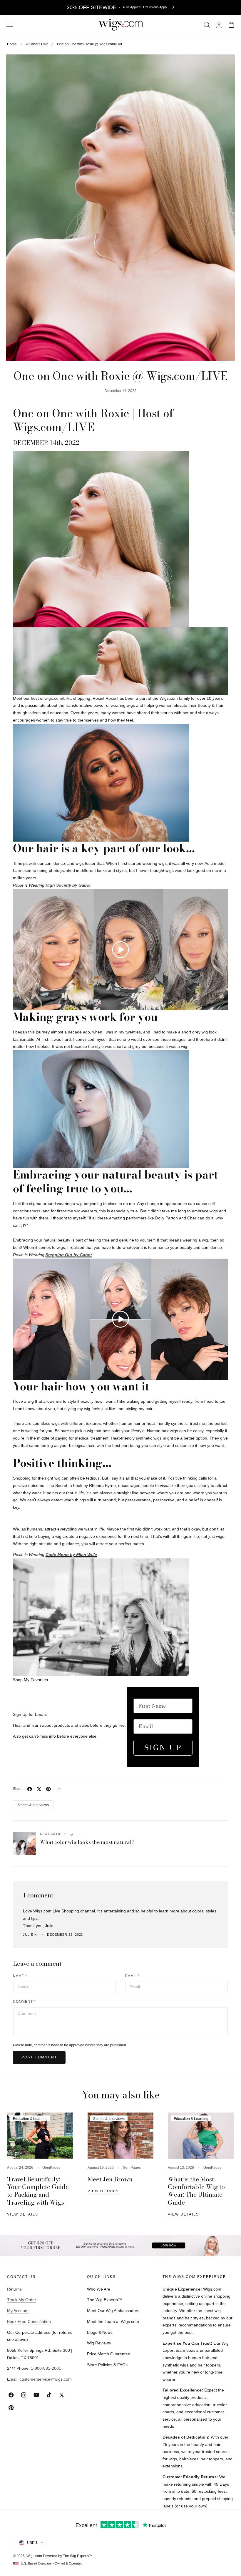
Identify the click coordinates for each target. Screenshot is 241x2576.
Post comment (39, 2057)
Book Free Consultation (29, 2321)
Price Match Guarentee (109, 2354)
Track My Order (22, 2300)
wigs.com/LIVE (58, 698)
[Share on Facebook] (30, 1789)
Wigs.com (34, 2556)
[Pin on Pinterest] (48, 1789)
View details (23, 2214)
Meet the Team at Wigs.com (113, 2321)
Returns (14, 2289)
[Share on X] (39, 1789)
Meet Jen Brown (110, 2179)
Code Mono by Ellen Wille (71, 1555)
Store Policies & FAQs (107, 2365)
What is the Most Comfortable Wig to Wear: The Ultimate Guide (196, 2191)
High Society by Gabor (68, 885)
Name (20, 1976)
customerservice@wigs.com (46, 2379)
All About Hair (37, 44)
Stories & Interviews (33, 1805)
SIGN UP (163, 1747)
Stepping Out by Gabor (69, 1255)
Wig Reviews (99, 2343)
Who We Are (99, 2289)
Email (132, 1976)
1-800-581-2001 (46, 2368)
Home (12, 44)
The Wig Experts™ (104, 2300)
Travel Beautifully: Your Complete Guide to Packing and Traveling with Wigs (38, 2191)
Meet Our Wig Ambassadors (113, 2311)
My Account (18, 2311)
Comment (25, 2001)
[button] (10, 25)
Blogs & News (100, 2332)
